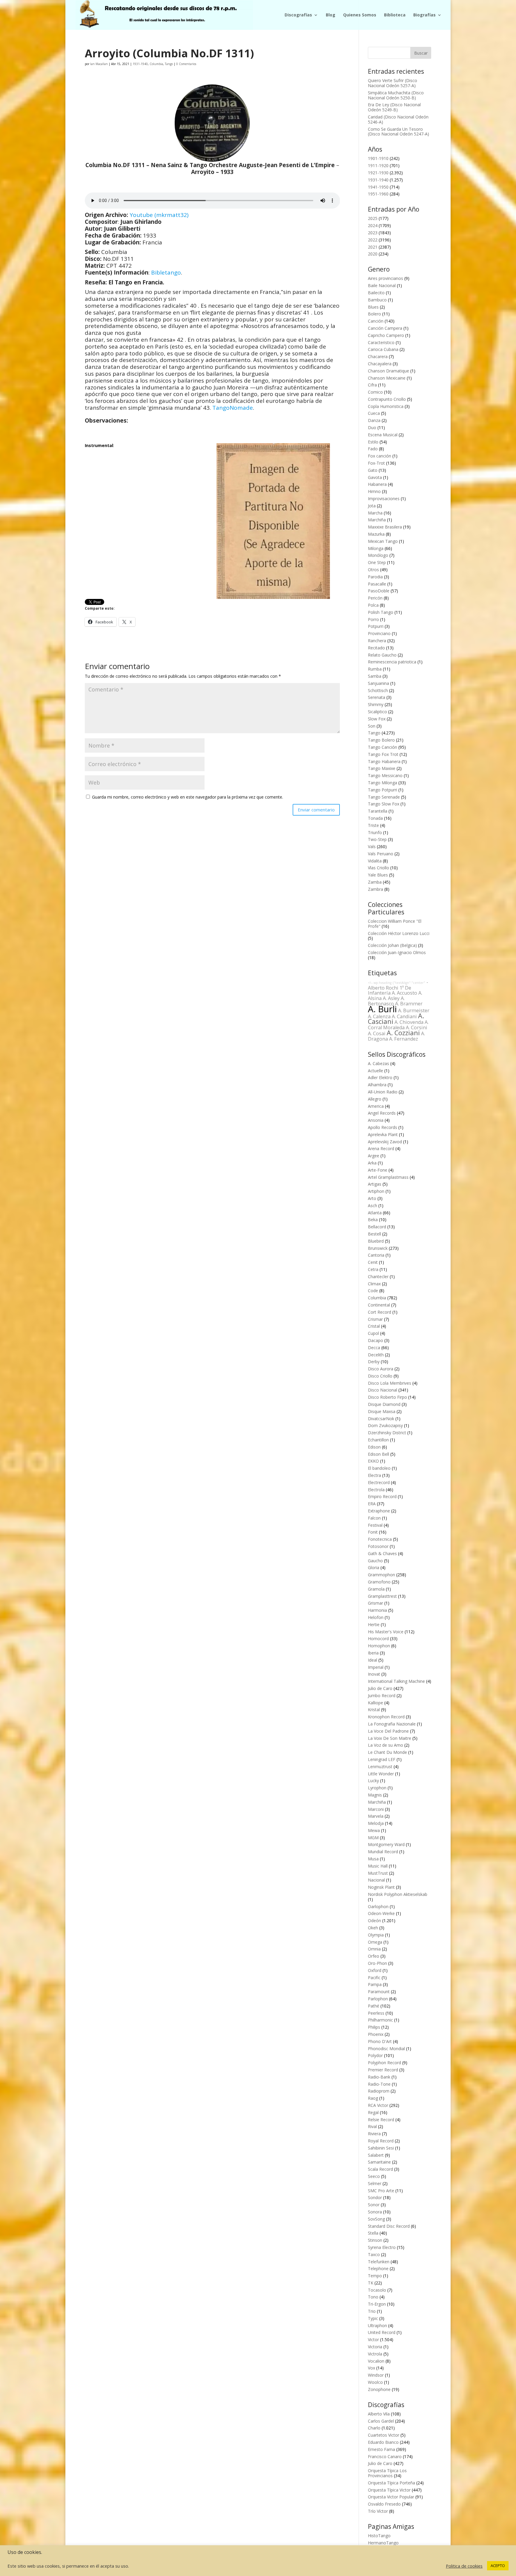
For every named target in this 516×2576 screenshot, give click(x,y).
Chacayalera (380, 364)
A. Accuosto (404, 993)
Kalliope (376, 1703)
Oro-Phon (377, 1963)
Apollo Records (383, 1127)
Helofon (376, 1617)
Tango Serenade (384, 797)
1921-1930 (378, 173)
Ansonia (376, 1120)
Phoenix (376, 2034)
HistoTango (379, 2536)
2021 (373, 247)
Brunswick (378, 1248)
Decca (374, 1348)
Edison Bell (378, 1454)
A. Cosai (377, 1033)
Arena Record (381, 1148)
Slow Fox (377, 719)
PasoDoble (379, 591)
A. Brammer (409, 1004)
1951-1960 (378, 194)
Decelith (376, 1355)
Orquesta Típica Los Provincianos (387, 2473)
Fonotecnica (380, 1539)
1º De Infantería (390, 990)
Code (373, 1291)
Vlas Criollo (378, 868)
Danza (374, 420)
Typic (373, 2318)
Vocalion (376, 2361)
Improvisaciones (384, 499)
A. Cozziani (403, 1033)
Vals (372, 846)
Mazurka (376, 534)
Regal (373, 2112)
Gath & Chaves (382, 1553)
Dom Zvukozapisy (385, 1425)
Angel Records (382, 1113)
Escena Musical (383, 435)
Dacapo (376, 1340)
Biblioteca (395, 15)
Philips (374, 2027)
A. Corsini (417, 1027)
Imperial (376, 1667)
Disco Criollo (380, 1376)
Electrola (376, 1490)
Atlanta (375, 1213)
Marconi (376, 1809)
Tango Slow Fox (384, 804)
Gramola (376, 1589)
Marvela (376, 1816)
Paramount (379, 1992)
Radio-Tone (379, 2084)
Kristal (374, 1710)
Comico (375, 392)
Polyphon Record (384, 2063)
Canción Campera (385, 328)
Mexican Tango (383, 541)
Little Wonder (381, 1774)
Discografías (298, 15)
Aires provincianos (386, 278)
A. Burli (382, 1009)
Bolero (374, 314)
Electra (374, 1475)
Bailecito (376, 293)
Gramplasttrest (382, 1596)
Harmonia (377, 1610)
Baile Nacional (382, 285)
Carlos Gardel (381, 2421)
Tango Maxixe (382, 768)
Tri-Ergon (377, 2304)
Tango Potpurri (383, 790)
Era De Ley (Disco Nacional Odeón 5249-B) (394, 107)
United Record (382, 2332)
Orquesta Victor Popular (391, 2497)
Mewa (374, 1830)
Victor (373, 2339)
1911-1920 (378, 165)
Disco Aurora (381, 1369)
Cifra (372, 385)
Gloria (374, 1567)
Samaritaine (379, 2162)
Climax (374, 1284)
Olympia (376, 1935)
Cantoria (376, 1255)
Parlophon (378, 1999)
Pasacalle (377, 584)
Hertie (374, 1624)
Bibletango (166, 272)
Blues (373, 307)
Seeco (374, 2176)
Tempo (375, 2276)
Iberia (373, 1653)
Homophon (379, 1646)
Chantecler (378, 1277)
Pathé (374, 2006)
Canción (376, 321)
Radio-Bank (379, 2077)
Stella (373, 2233)
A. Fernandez (404, 1039)
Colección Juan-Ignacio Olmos (397, 952)
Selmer (375, 2183)
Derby (374, 1362)
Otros (373, 570)
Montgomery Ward (386, 1844)
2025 (373, 218)
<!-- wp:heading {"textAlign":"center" (397, 983)
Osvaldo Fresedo (384, 2504)
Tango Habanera (384, 761)
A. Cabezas (378, 1063)
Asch (373, 1205)
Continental (379, 1305)
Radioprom (379, 2091)
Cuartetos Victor (384, 2435)
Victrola (375, 2354)
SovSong (376, 2219)
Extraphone (379, 1511)
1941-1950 (378, 187)
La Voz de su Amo (386, 1745)
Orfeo (374, 1956)
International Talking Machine (396, 1681)
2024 (373, 225)
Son (372, 726)
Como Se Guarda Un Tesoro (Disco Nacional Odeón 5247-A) (398, 132)
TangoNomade (233, 408)
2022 (373, 240)
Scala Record (380, 2169)
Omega (375, 1942)
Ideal (373, 1660)
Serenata (377, 697)
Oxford (375, 1970)
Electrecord (379, 1482)
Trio (372, 2311)
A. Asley (391, 998)
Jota (372, 506)
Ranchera (377, 641)
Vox (371, 2368)
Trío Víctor (378, 2511)
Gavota (375, 477)
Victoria (375, 2347)
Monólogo (378, 555)
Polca (373, 605)
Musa (373, 1859)
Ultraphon (377, 2325)
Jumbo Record (382, 1695)
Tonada (375, 818)
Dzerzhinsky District (387, 1433)
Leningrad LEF (382, 1759)
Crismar (375, 1319)
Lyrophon (377, 1788)
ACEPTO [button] (498, 2566)
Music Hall (378, 1866)
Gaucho (375, 1561)
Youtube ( (143, 215)
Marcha (375, 513)
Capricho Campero (386, 335)
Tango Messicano (385, 775)
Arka (372, 1163)
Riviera (374, 2134)
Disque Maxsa (382, 1411)
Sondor (375, 2197)
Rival (372, 2126)
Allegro (375, 1099)
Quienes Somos (360, 15)
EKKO (373, 1461)
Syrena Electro (382, 2247)
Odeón (374, 1921)
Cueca (374, 413)
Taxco (374, 2254)
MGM (373, 1838)
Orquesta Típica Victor (389, 2490)
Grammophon (381, 1575)
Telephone (378, 2268)
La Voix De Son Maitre (390, 1738)
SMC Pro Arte (381, 2191)
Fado (373, 449)
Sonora (375, 2212)
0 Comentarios (186, 64)
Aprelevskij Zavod (385, 1142)
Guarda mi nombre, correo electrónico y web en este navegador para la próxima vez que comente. (188, 797)
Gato (373, 470)
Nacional (376, 1880)
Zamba (375, 882)
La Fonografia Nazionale (392, 1724)
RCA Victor (378, 2105)
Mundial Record (383, 1852)
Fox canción (380, 456)
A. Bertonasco (386, 1001)
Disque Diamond (384, 1404)
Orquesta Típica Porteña (391, 2483)
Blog (331, 15)
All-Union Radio (383, 1092)
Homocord (378, 1638)
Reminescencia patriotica (392, 662)
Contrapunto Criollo (387, 399)
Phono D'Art (380, 2041)
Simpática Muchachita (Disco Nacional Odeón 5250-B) (396, 95)
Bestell (374, 1234)
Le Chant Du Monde (387, 1752)
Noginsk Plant (381, 1887)
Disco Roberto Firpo (387, 1397)
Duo (372, 427)
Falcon (374, 1518)
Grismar (376, 1603)
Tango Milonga (383, 783)
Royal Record (381, 2141)
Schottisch (378, 690)
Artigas (375, 1184)
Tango (169, 64)
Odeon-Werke (381, 1913)
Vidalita (375, 861)
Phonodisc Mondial (386, 2049)
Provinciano (379, 633)
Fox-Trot (376, 463)
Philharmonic (380, 2020)
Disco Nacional (383, 1390)
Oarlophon (378, 1906)
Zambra (376, 889)
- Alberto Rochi (398, 985)
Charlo (374, 2428)
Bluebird (376, 1241)
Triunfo (375, 832)
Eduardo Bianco (383, 2442)
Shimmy (376, 704)
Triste (373, 825)
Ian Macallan (99, 64)
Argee (374, 1156)
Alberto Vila (379, 2414)
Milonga (376, 548)
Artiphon (376, 1191)
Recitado (376, 648)
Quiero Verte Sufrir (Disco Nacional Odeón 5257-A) (393, 83)
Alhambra (377, 1085)
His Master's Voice (386, 1632)
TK (371, 2283)
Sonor (374, 2205)
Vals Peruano (381, 854)
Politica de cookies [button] (464, 2566)
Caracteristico (381, 342)
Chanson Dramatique (388, 371)
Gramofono (379, 1582)
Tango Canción (383, 747)
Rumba (375, 669)
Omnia (374, 1949)
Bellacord (377, 1227)
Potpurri (376, 626)
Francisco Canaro (385, 2456)
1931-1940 (140, 64)
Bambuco (377, 300)
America (376, 1106)
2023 (373, 233)
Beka (373, 1220)
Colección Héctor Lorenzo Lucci (399, 933)
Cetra (373, 1269)
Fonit (373, 1532)
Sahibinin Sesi (381, 2148)
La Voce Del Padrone (388, 1731)
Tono (373, 2297)
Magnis (375, 1795)
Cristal (374, 1326)
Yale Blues (378, 875)
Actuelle (376, 1071)
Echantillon (378, 1440)
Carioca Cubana (383, 349)
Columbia (156, 64)
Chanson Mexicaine (387, 378)
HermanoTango (383, 2543)
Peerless (376, 2013)
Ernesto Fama (381, 2449)
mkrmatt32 (172, 215)
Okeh (373, 1928)
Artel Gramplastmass (388, 1177)
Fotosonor (378, 1546)
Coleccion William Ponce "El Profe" (395, 924)
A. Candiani (404, 1016)
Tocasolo (377, 2290)
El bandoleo (379, 1468)
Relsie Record (381, 2120)
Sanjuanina (378, 683)
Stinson (375, 2240)
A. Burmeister (414, 1010)
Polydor (375, 2055)
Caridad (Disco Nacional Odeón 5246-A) (398, 119)
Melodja (376, 1823)
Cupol (373, 1333)
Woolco (375, 2382)
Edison (374, 1447)
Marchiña (377, 520)
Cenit (373, 1262)
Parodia (375, 577)
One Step (377, 562)
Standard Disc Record (389, 2226)
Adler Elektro (380, 1077)
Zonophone (379, 2389)
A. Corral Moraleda (398, 1025)
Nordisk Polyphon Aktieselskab (398, 1894)
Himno (374, 491)
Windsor (376, 2375)
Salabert (376, 2155)
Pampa (375, 1984)
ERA (372, 1504)
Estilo (373, 442)
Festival (375, 1525)
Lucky (373, 1781)
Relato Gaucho (382, 655)
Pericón (375, 598)
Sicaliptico (377, 712)
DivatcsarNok (381, 1419)
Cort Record (380, 1312)
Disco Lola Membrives (390, 1383)
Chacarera (378, 356)
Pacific (374, 1978)
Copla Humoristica (386, 406)
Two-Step (377, 839)
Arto (372, 1198)
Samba (375, 676)
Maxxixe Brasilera (385, 527)
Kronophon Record (386, 1717)
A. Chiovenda (409, 1022)
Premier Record (383, 2070)
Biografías (424, 15)
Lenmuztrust (380, 1767)
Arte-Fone (378, 1170)
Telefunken (379, 2262)
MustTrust (378, 1873)
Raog (373, 2098)
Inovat (374, 1674)
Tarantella (378, 811)
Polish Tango (381, 612)
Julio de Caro (380, 1688)
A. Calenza (379, 1016)
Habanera (377, 484)
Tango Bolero (381, 740)
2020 (373, 254)
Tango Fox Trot (383, 754)
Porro (373, 619)
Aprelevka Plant (383, 1134)
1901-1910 (378, 158)
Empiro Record (382, 1496)
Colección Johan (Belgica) (392, 945)
